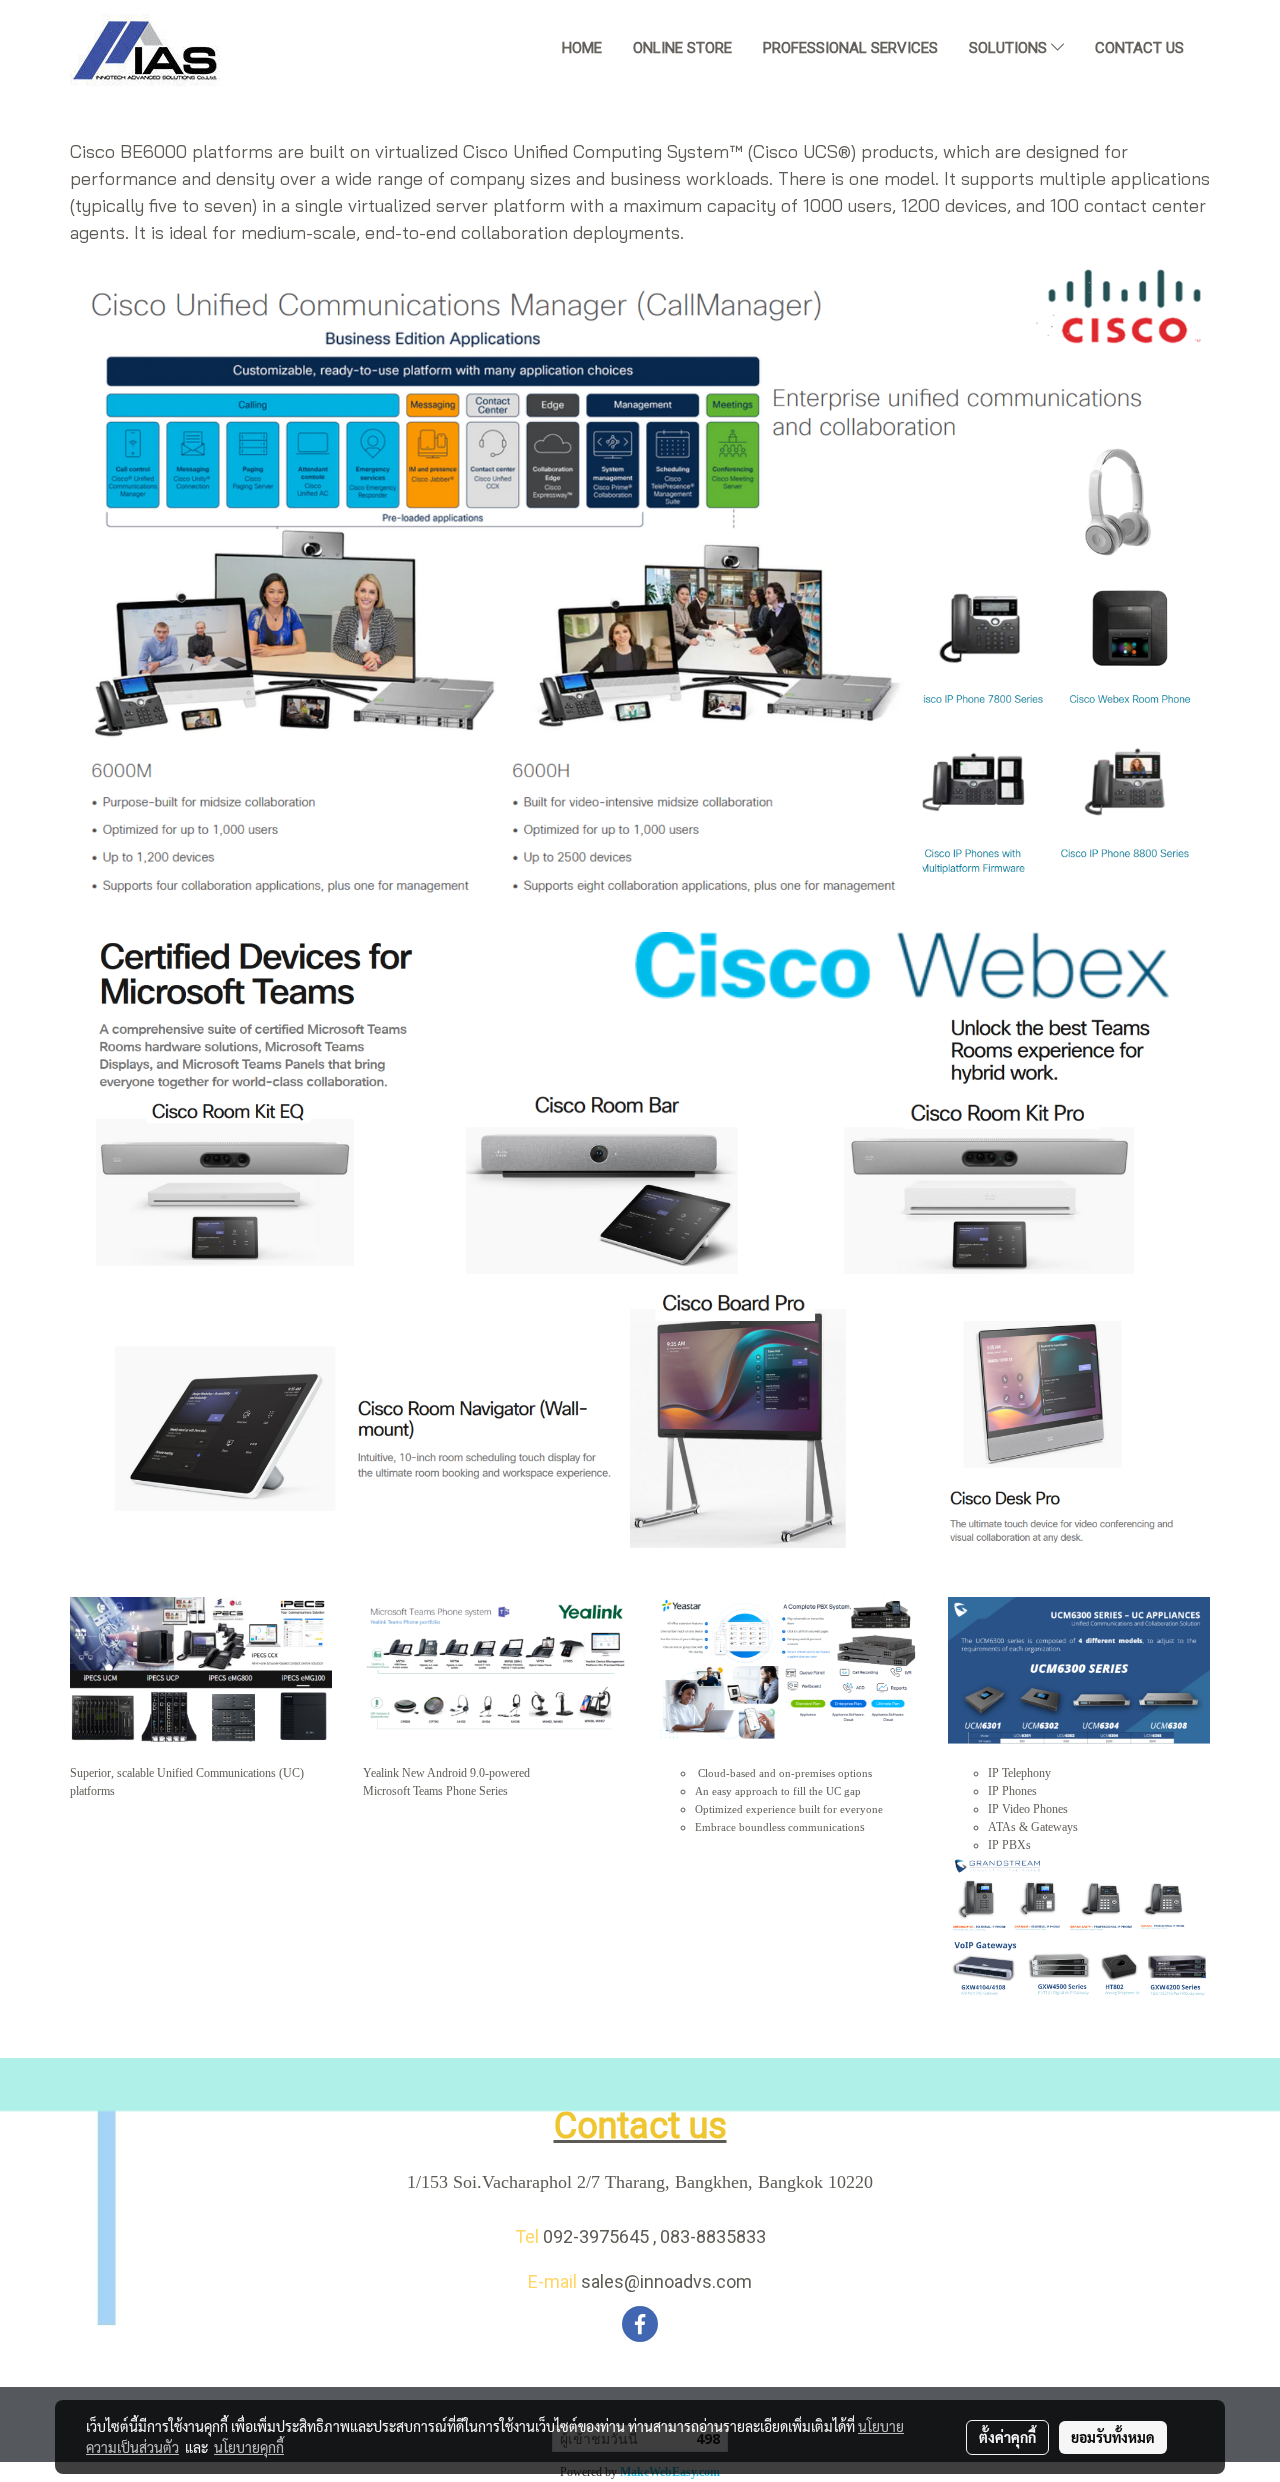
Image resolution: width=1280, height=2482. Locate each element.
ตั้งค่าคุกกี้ (1007, 2437)
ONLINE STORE (682, 48)
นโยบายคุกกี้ (249, 2447)
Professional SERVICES (850, 48)
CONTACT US (1139, 48)
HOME (582, 48)
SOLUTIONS (1010, 48)
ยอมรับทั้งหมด (1113, 2437)
